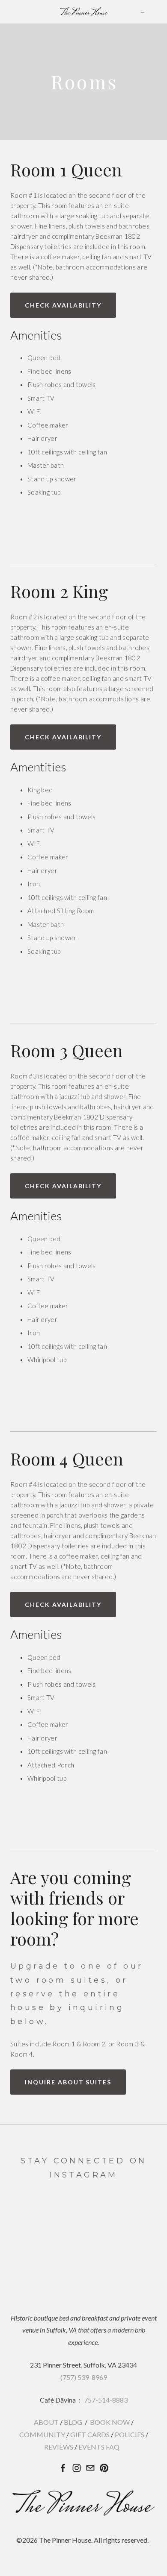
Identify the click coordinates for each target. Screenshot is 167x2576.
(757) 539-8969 (84, 2377)
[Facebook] (63, 2468)
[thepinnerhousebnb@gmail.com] (90, 2468)
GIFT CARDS (89, 2434)
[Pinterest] (104, 2468)
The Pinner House (84, 12)
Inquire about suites (68, 2082)
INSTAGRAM (83, 2175)
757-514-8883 (106, 2400)
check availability (63, 305)
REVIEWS (59, 2447)
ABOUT (46, 2422)
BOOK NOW (110, 2422)
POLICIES (130, 2434)
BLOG (73, 2422)
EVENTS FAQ (99, 2447)
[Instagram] (77, 2468)
